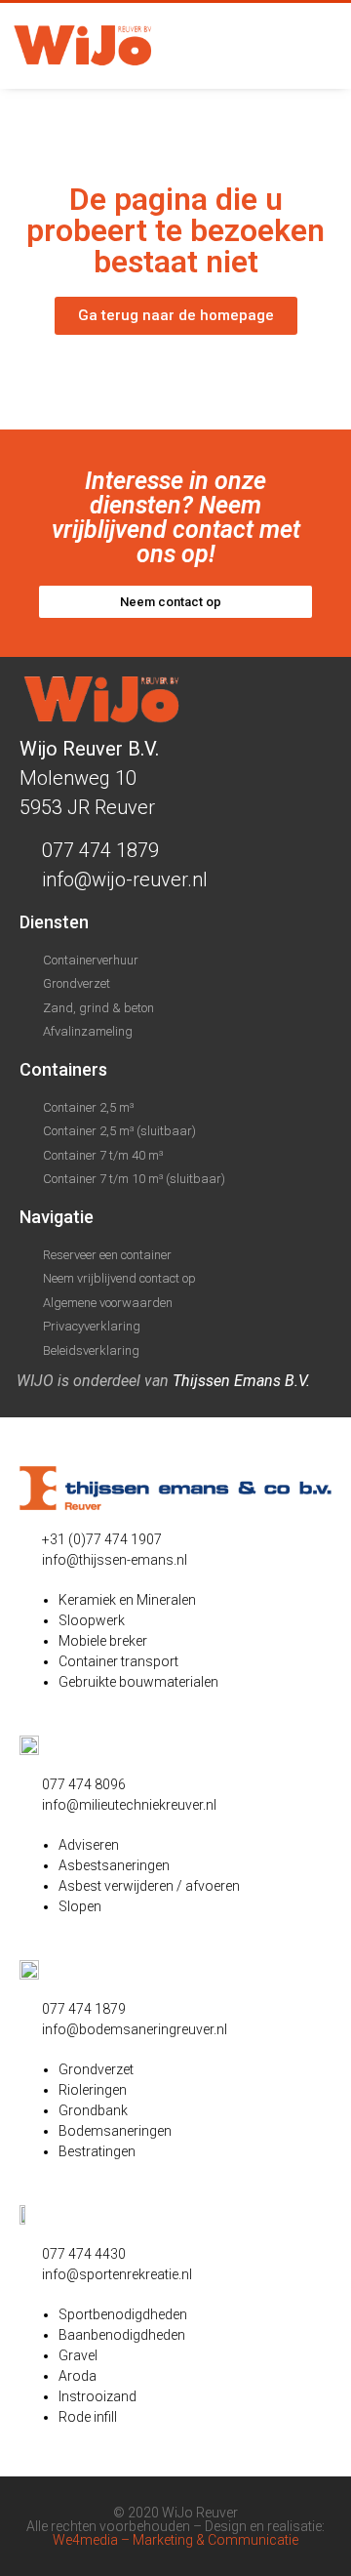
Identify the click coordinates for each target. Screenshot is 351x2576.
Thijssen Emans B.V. (241, 1381)
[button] (317, 46)
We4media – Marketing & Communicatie (175, 2540)
